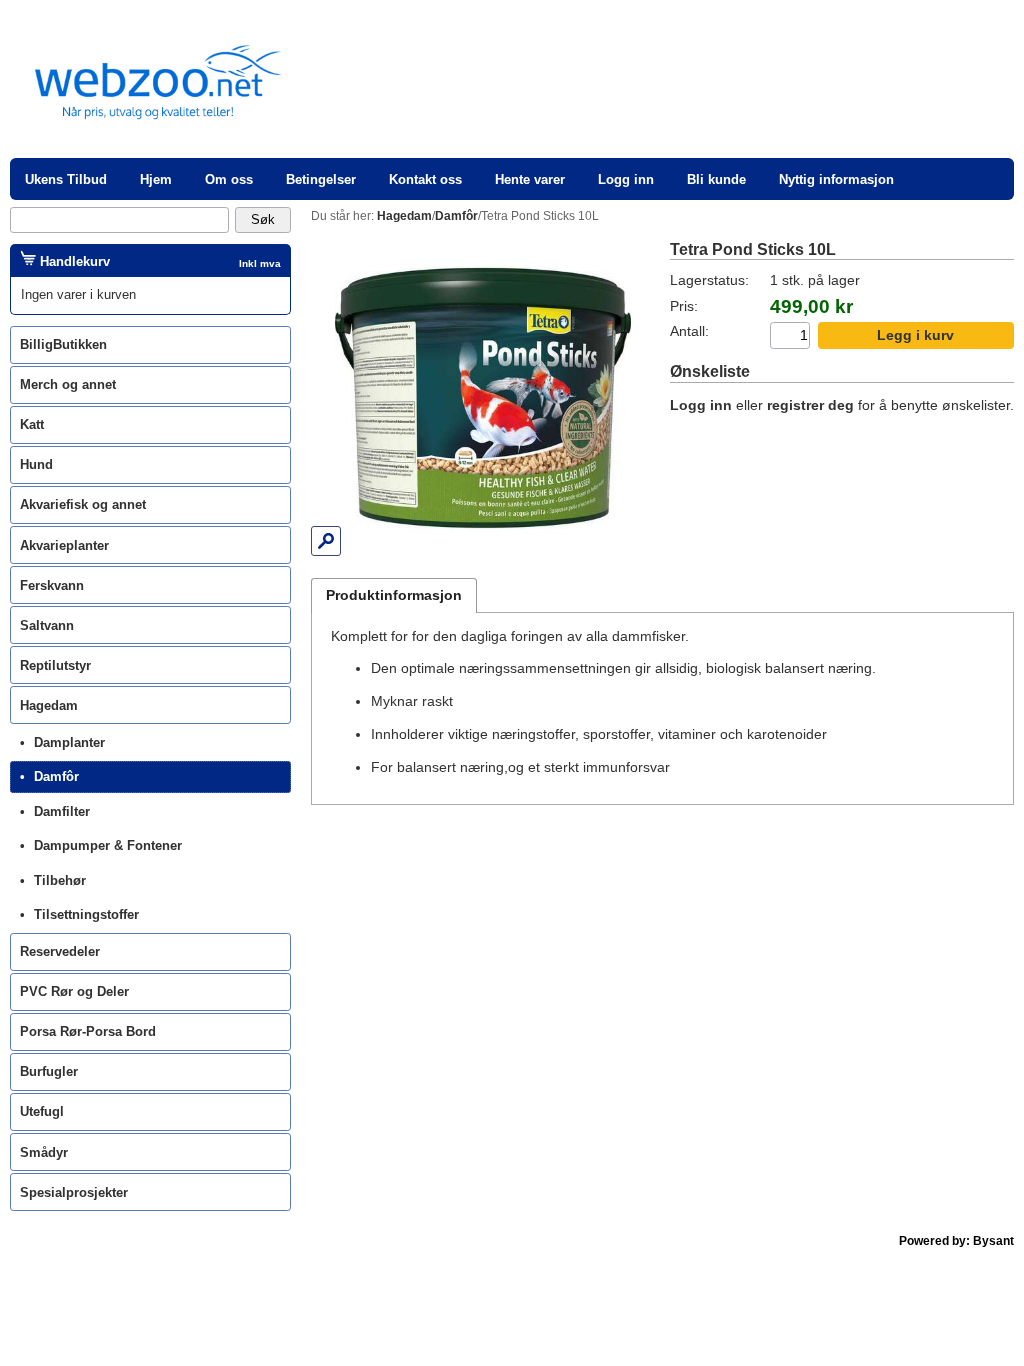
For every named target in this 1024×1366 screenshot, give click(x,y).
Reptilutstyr (55, 665)
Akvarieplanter (64, 545)
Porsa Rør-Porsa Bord (88, 1031)
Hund (36, 464)
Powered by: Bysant (956, 1241)
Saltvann (47, 625)
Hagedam (49, 705)
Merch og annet (68, 384)
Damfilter (62, 811)
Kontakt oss (425, 179)
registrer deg (810, 405)
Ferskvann (52, 585)
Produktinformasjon (394, 595)
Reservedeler (60, 951)
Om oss (229, 179)
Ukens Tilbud (66, 179)
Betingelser (321, 179)
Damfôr (56, 776)
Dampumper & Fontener (108, 845)
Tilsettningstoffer (86, 914)
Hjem (156, 179)
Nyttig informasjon (836, 179)
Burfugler (49, 1071)
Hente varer (530, 179)
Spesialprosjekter (74, 1192)
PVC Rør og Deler (74, 991)
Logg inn (626, 179)
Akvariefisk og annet (83, 504)
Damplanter (69, 742)
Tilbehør (60, 880)
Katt (32, 424)
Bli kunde (716, 179)
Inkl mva (260, 263)
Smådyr (44, 1152)
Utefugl (42, 1111)
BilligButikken (63, 344)
